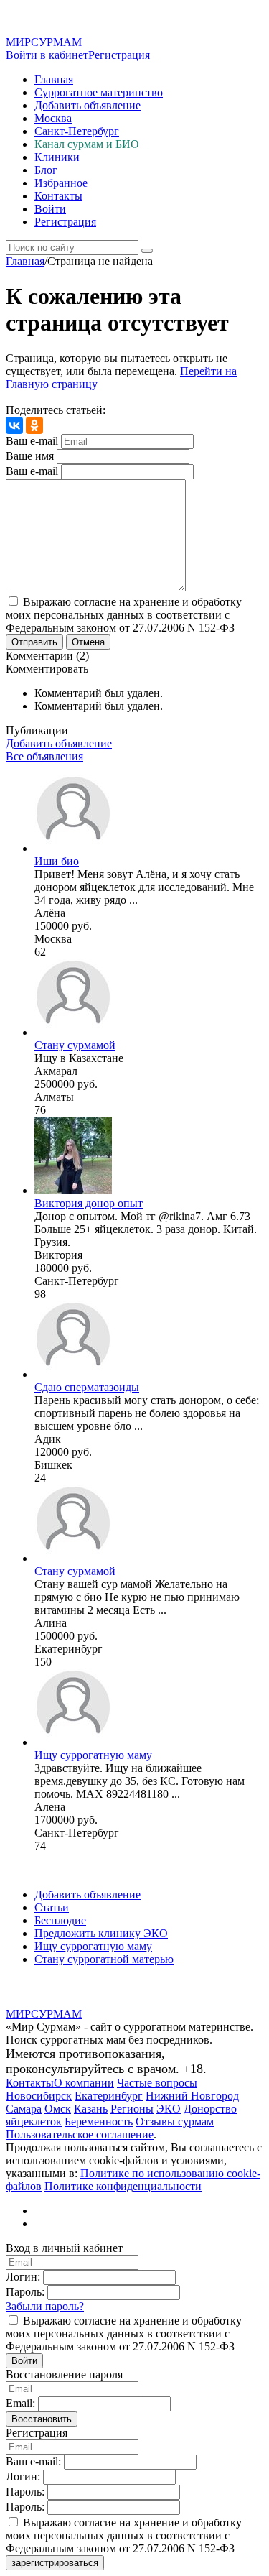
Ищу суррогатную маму (93, 1755)
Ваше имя (30, 456)
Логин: (23, 2277)
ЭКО (169, 2109)
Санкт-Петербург (77, 131)
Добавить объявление (88, 105)
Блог (46, 170)
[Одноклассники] (34, 425)
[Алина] (73, 1558)
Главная (54, 79)
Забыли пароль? (45, 2306)
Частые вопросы (157, 2083)
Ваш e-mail (32, 441)
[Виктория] (73, 1190)
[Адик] (73, 1374)
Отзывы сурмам (175, 2122)
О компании (84, 2083)
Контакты (58, 196)
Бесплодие (60, 1920)
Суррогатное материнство (99, 92)
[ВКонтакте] (14, 425)
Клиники (57, 157)
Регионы (132, 2109)
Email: (20, 2403)
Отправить (34, 642)
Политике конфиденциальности (123, 2186)
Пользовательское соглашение (80, 2134)
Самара (24, 2109)
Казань (91, 2109)
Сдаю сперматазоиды (87, 1387)
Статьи (52, 1907)
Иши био (57, 861)
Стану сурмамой (75, 1045)
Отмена (88, 642)
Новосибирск (39, 2096)
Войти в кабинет (47, 55)
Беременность (99, 2122)
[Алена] (73, 1742)
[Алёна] (73, 848)
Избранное (61, 183)
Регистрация (119, 55)
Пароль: (25, 2292)
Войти (50, 209)
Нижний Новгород (192, 2096)
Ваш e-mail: (33, 2461)
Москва (53, 118)
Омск (58, 2109)
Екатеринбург (109, 2096)
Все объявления (44, 756)
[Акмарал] (73, 1032)
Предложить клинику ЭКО (101, 1933)
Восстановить (42, 2419)
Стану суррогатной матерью (104, 1959)
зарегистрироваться (55, 2563)
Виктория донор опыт (89, 1203)
